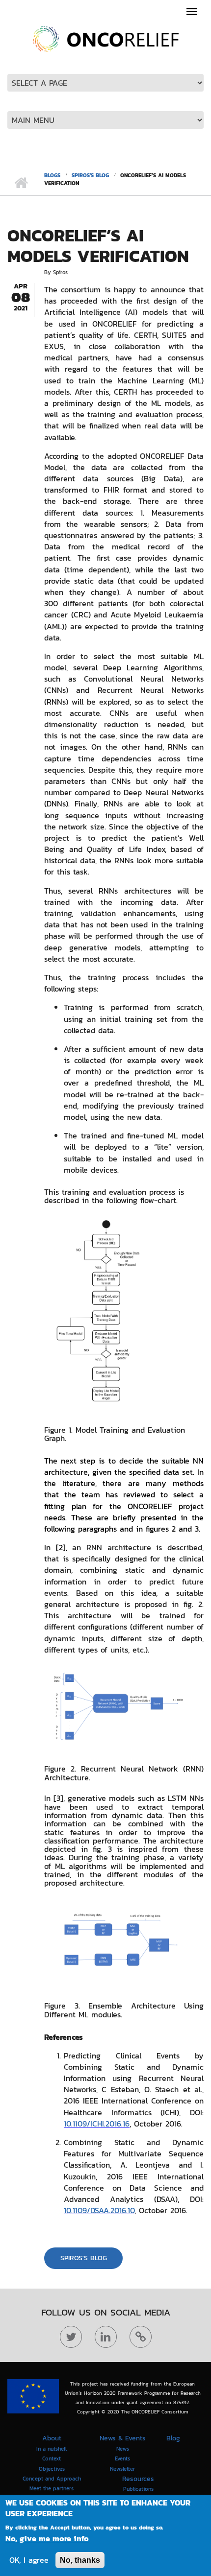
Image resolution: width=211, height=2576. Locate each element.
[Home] (105, 38)
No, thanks (80, 2560)
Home (21, 183)
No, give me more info (47, 2539)
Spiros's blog (90, 175)
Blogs (52, 175)
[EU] (33, 2396)
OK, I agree (29, 2560)
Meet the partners (52, 2488)
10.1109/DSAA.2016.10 (99, 2210)
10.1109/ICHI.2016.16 (97, 2124)
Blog (173, 2438)
